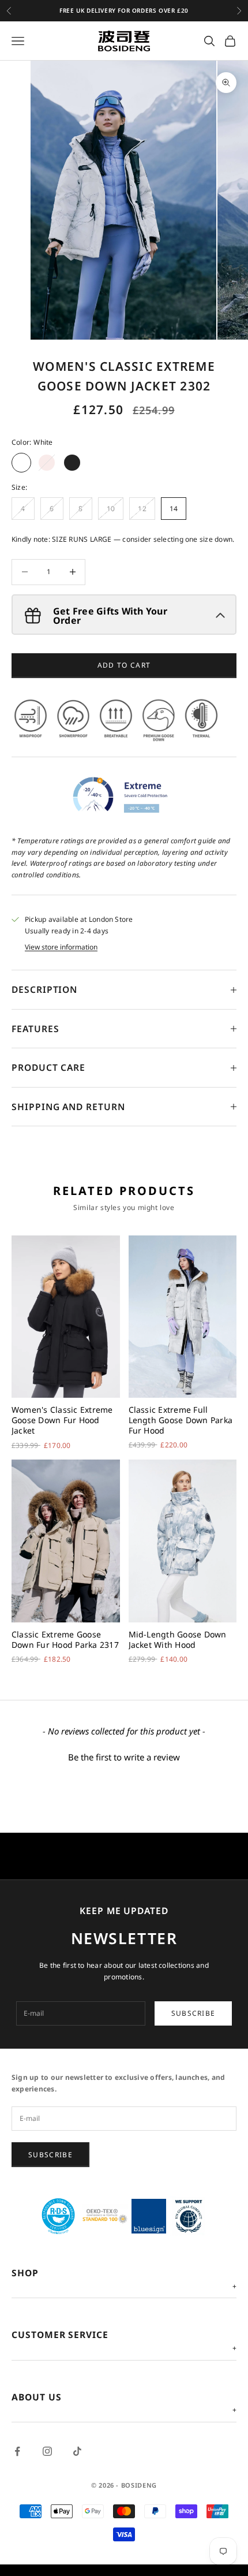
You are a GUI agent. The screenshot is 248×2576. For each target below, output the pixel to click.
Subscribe (193, 2013)
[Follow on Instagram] (47, 2451)
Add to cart (124, 665)
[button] (124, 1756)
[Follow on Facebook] (17, 2451)
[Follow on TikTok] (77, 2451)
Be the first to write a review (124, 1757)
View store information (61, 947)
